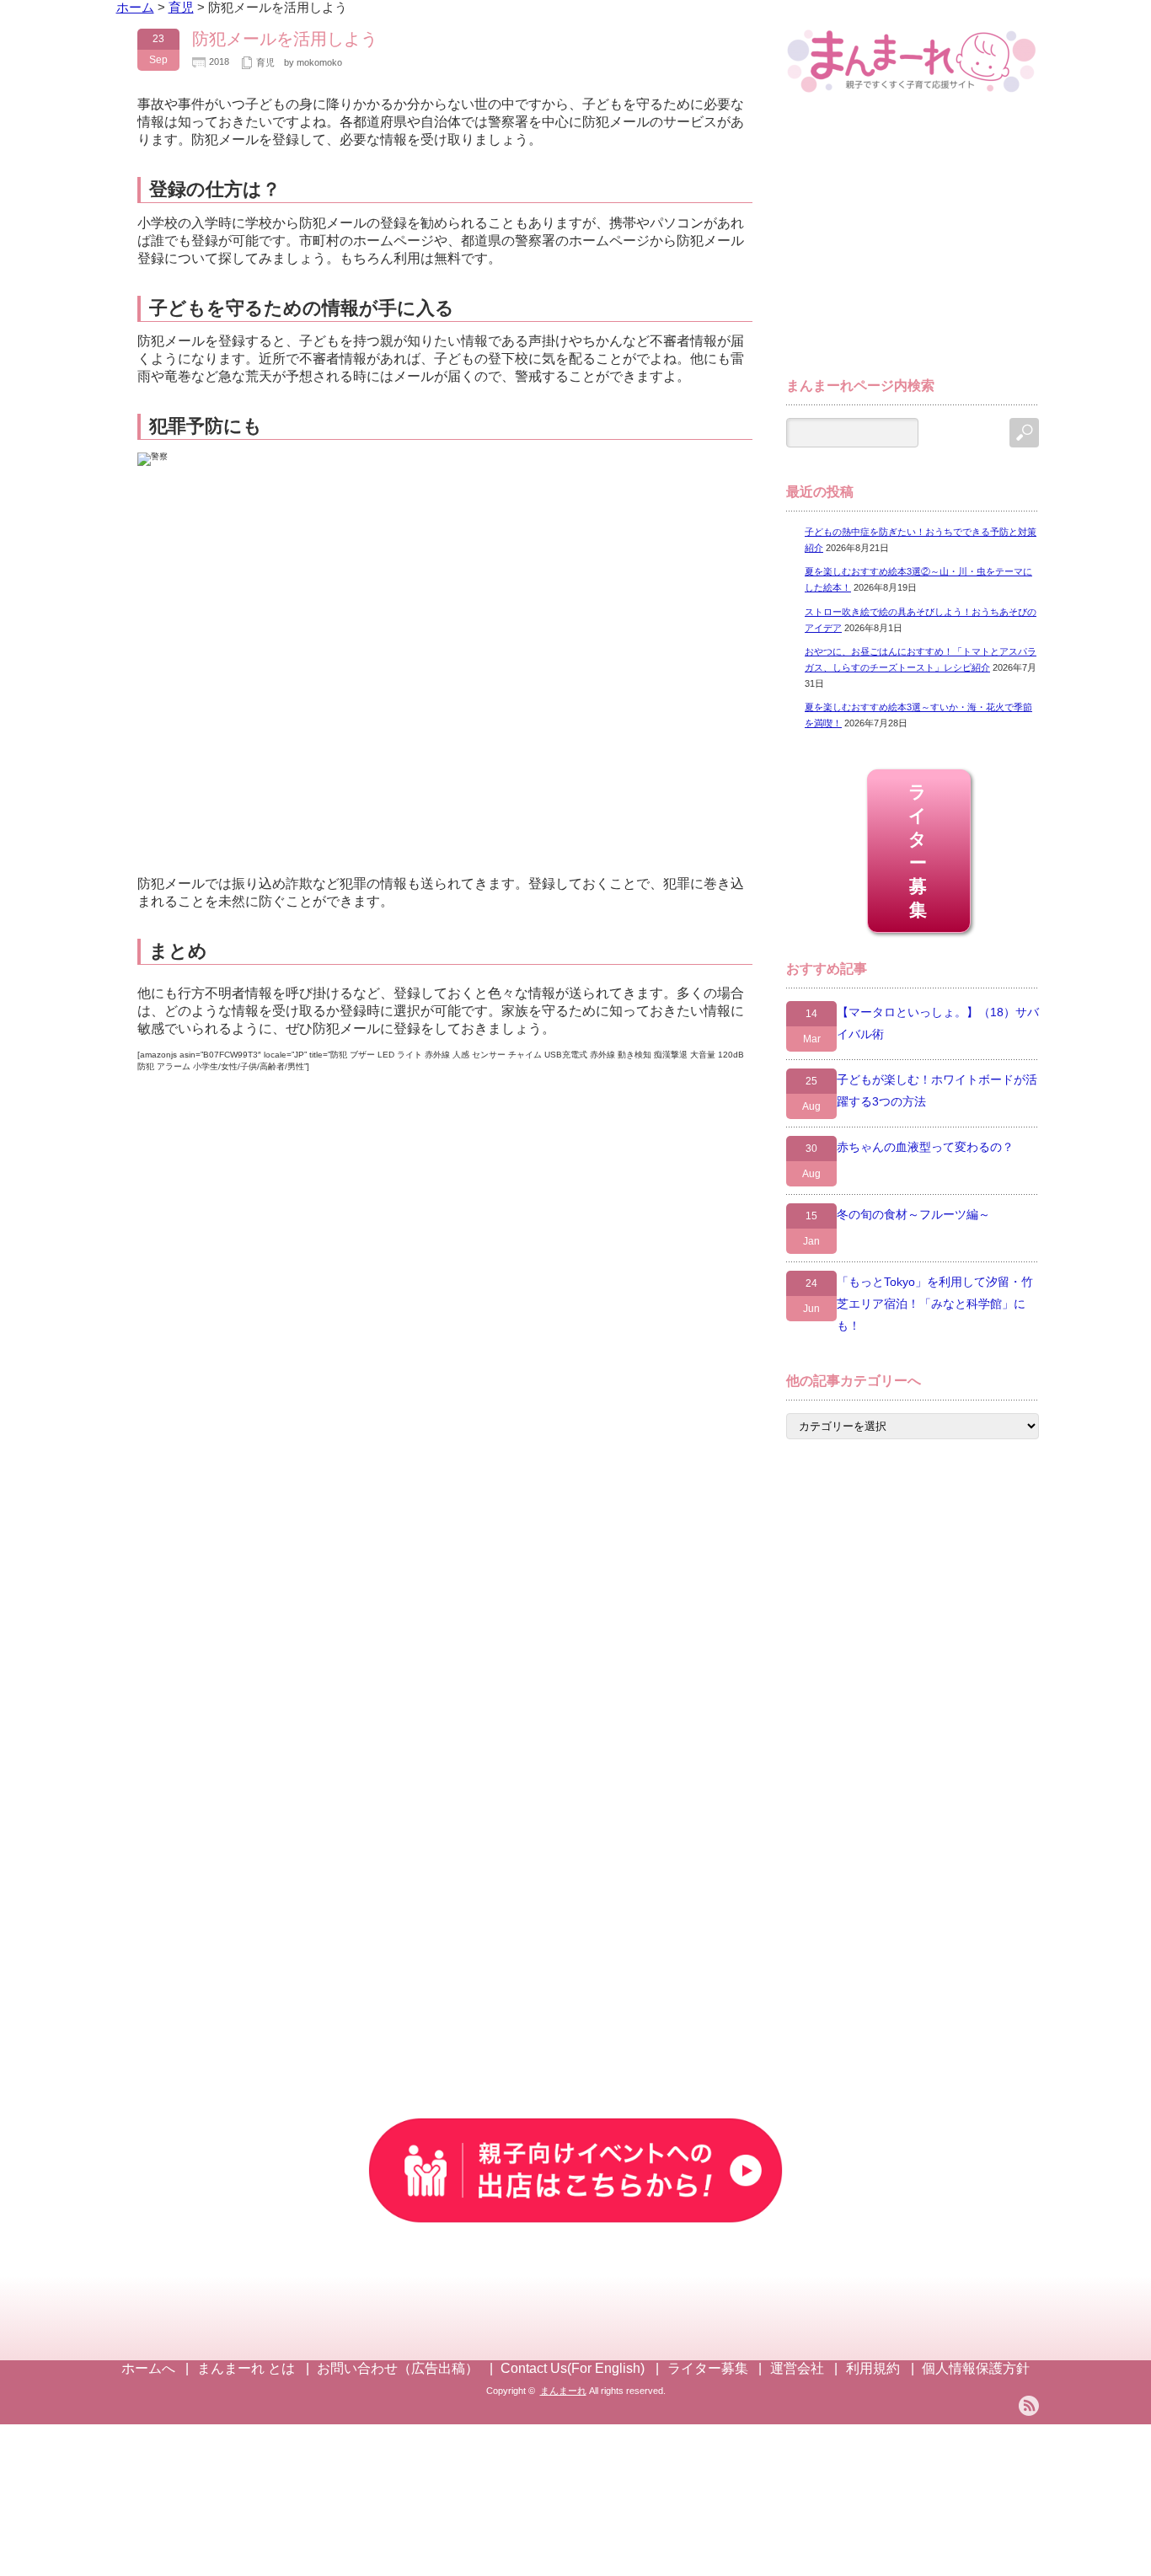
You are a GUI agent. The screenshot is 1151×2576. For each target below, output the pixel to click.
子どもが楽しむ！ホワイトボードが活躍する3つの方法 (937, 1090)
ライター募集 (919, 851)
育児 (265, 62)
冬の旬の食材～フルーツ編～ (913, 1214)
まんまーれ (563, 2391)
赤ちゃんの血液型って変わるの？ (925, 1147)
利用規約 (873, 2368)
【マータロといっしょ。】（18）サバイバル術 (938, 1023)
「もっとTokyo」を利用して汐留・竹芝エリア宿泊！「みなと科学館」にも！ (935, 1304)
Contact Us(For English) (573, 2368)
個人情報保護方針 (976, 2368)
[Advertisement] (913, 243)
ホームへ (148, 2368)
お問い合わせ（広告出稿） (398, 2368)
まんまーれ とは (246, 2368)
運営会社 (797, 2368)
